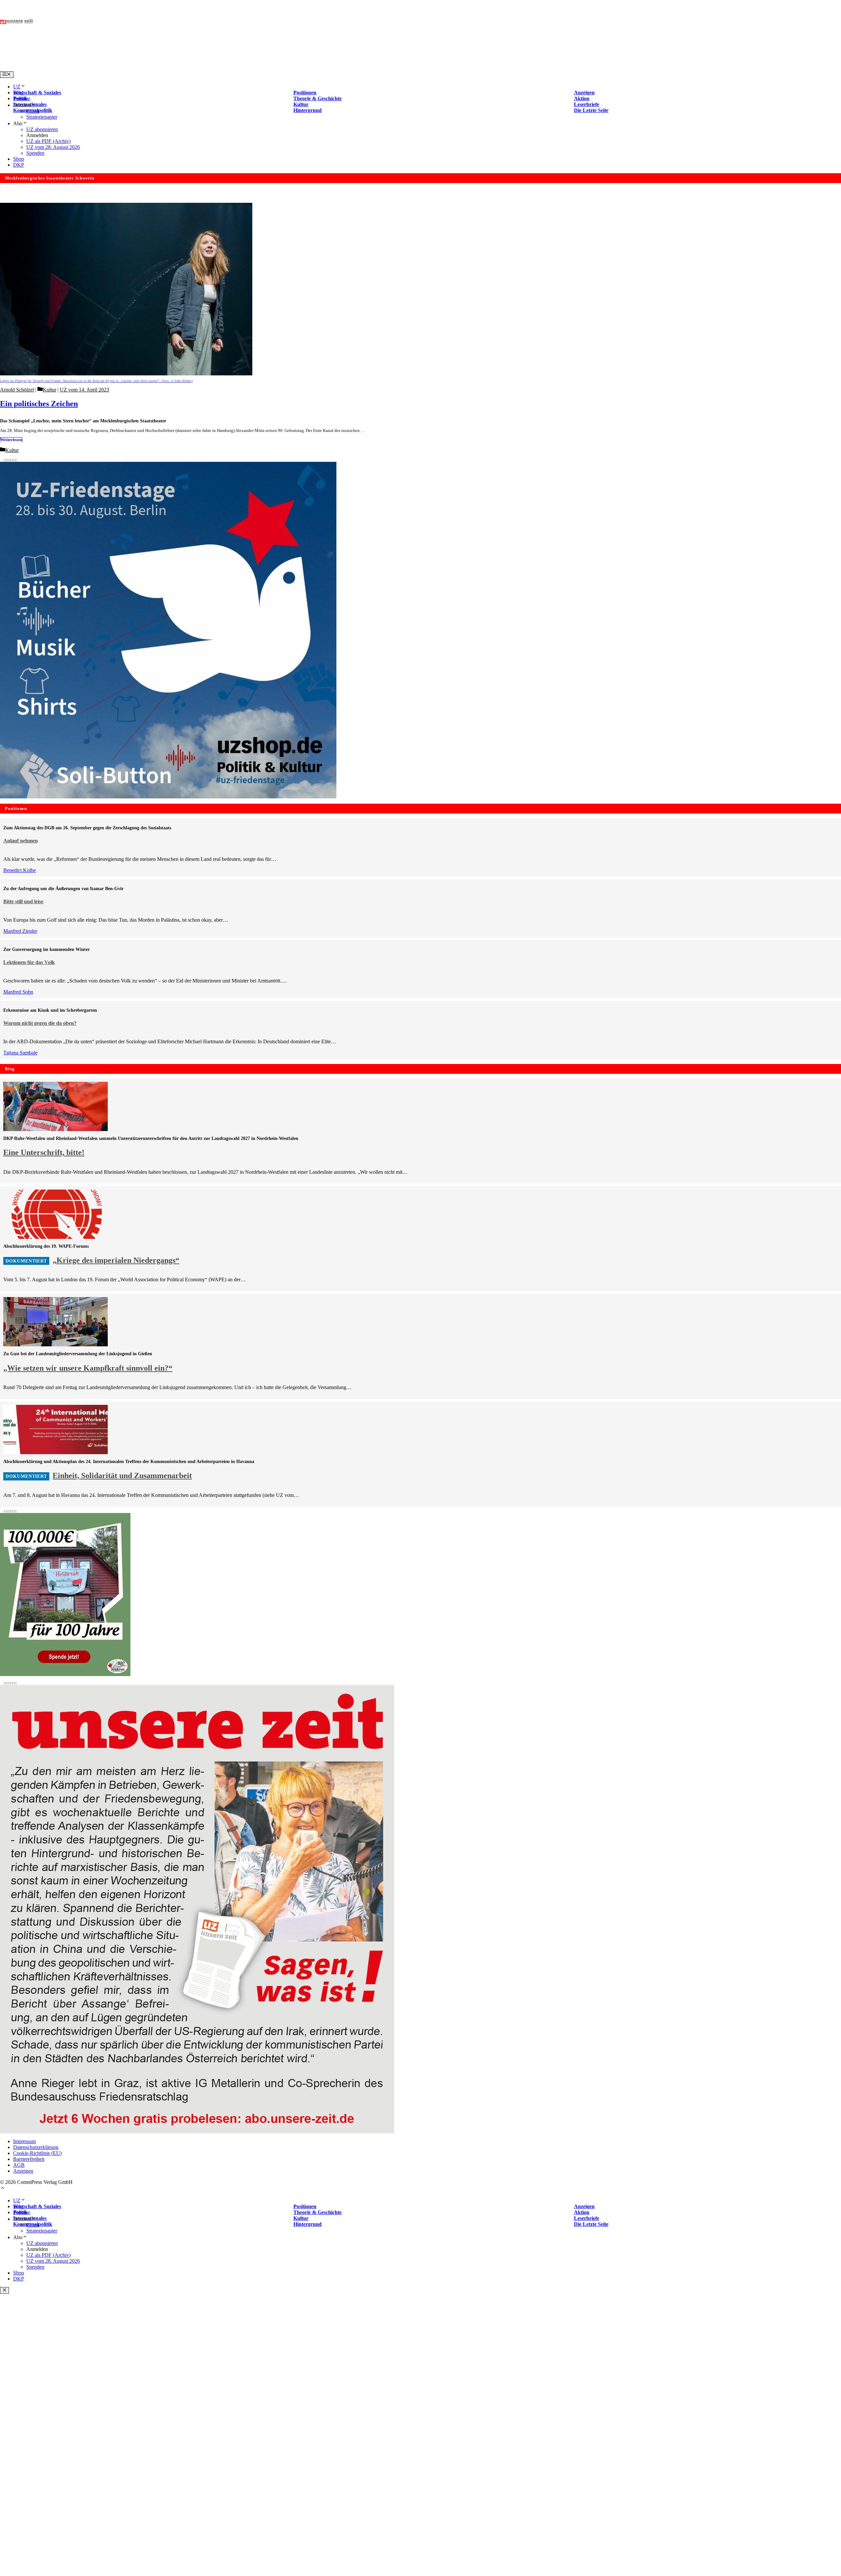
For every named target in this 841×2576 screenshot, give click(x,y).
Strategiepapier (42, 117)
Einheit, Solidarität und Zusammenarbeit (122, 1476)
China (33, 111)
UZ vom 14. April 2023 (84, 390)
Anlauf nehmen (21, 841)
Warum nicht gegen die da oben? (40, 1023)
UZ (17, 87)
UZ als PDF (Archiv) (48, 141)
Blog (18, 93)
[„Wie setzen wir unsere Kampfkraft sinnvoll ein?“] (56, 1345)
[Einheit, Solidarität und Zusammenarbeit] (56, 1452)
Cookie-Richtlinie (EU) (37, 2153)
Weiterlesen (11, 440)
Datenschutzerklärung (36, 2147)
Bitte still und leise (23, 901)
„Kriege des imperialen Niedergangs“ (116, 1260)
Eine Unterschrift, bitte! (44, 1152)
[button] (3, 2189)
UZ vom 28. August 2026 (53, 147)
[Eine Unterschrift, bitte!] (56, 1129)
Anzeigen (23, 2171)
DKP (19, 165)
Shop (19, 159)
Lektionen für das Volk (29, 962)
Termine (22, 98)
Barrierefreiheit (29, 2159)
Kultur (49, 390)
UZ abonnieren (42, 129)
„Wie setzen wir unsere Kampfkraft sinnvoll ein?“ (88, 1368)
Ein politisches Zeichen (39, 404)
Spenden (35, 153)
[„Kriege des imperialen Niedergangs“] (56, 1237)
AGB (19, 2165)
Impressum (24, 2141)
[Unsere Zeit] (84, 68)
